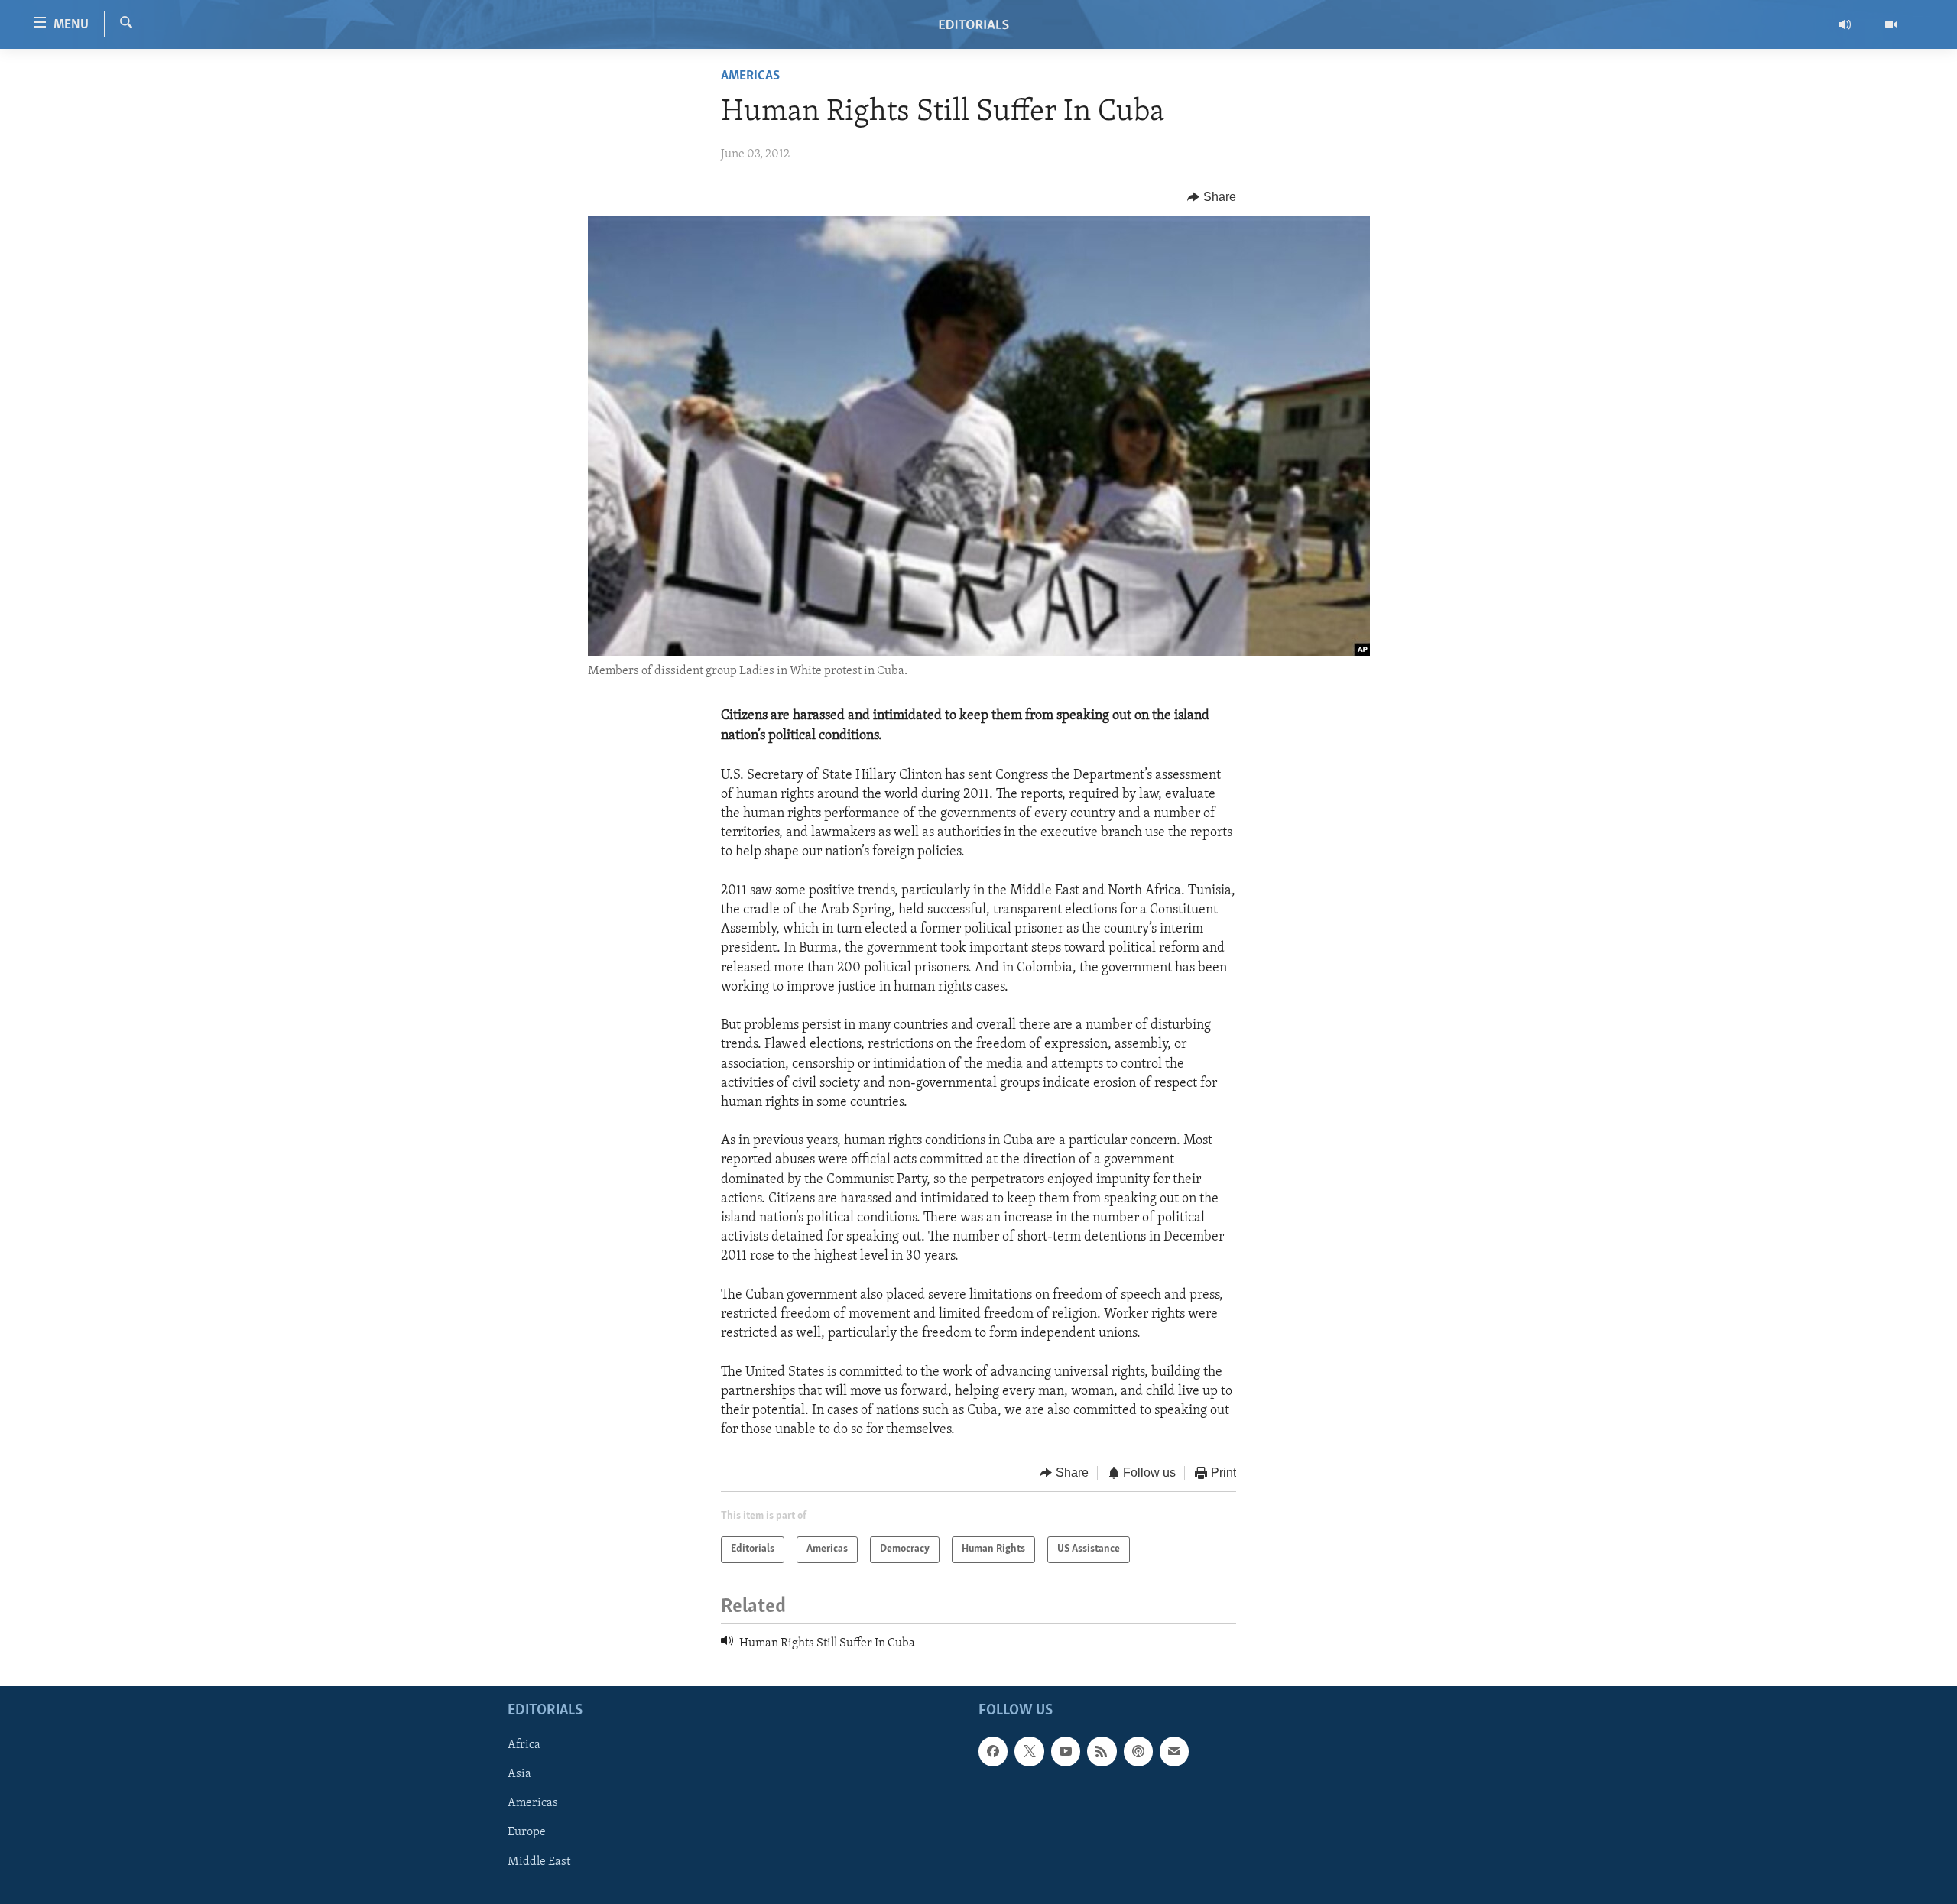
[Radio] (1845, 24)
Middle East (539, 1862)
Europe (527, 1833)
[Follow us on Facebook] (993, 1751)
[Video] (1891, 24)
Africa (524, 1745)
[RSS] (1102, 1751)
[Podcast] (1138, 1751)
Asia (519, 1774)
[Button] (1212, 197)
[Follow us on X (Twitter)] (1029, 1751)
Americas (750, 76)
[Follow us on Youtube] (1066, 1751)
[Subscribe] (1174, 1751)
